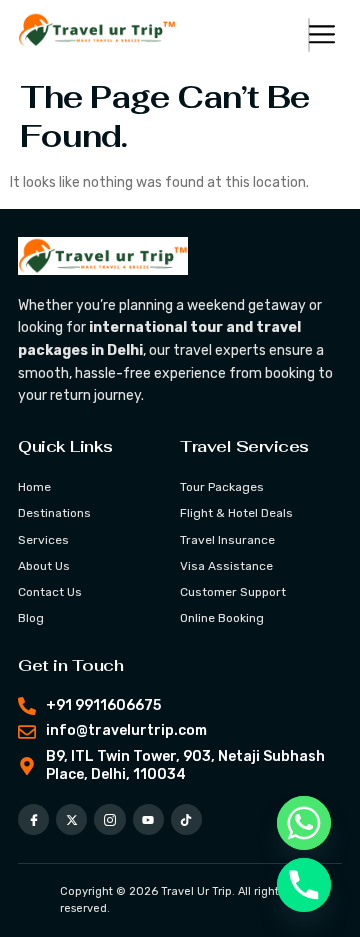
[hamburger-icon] (309, 35)
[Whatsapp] (304, 823)
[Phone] (304, 885)
